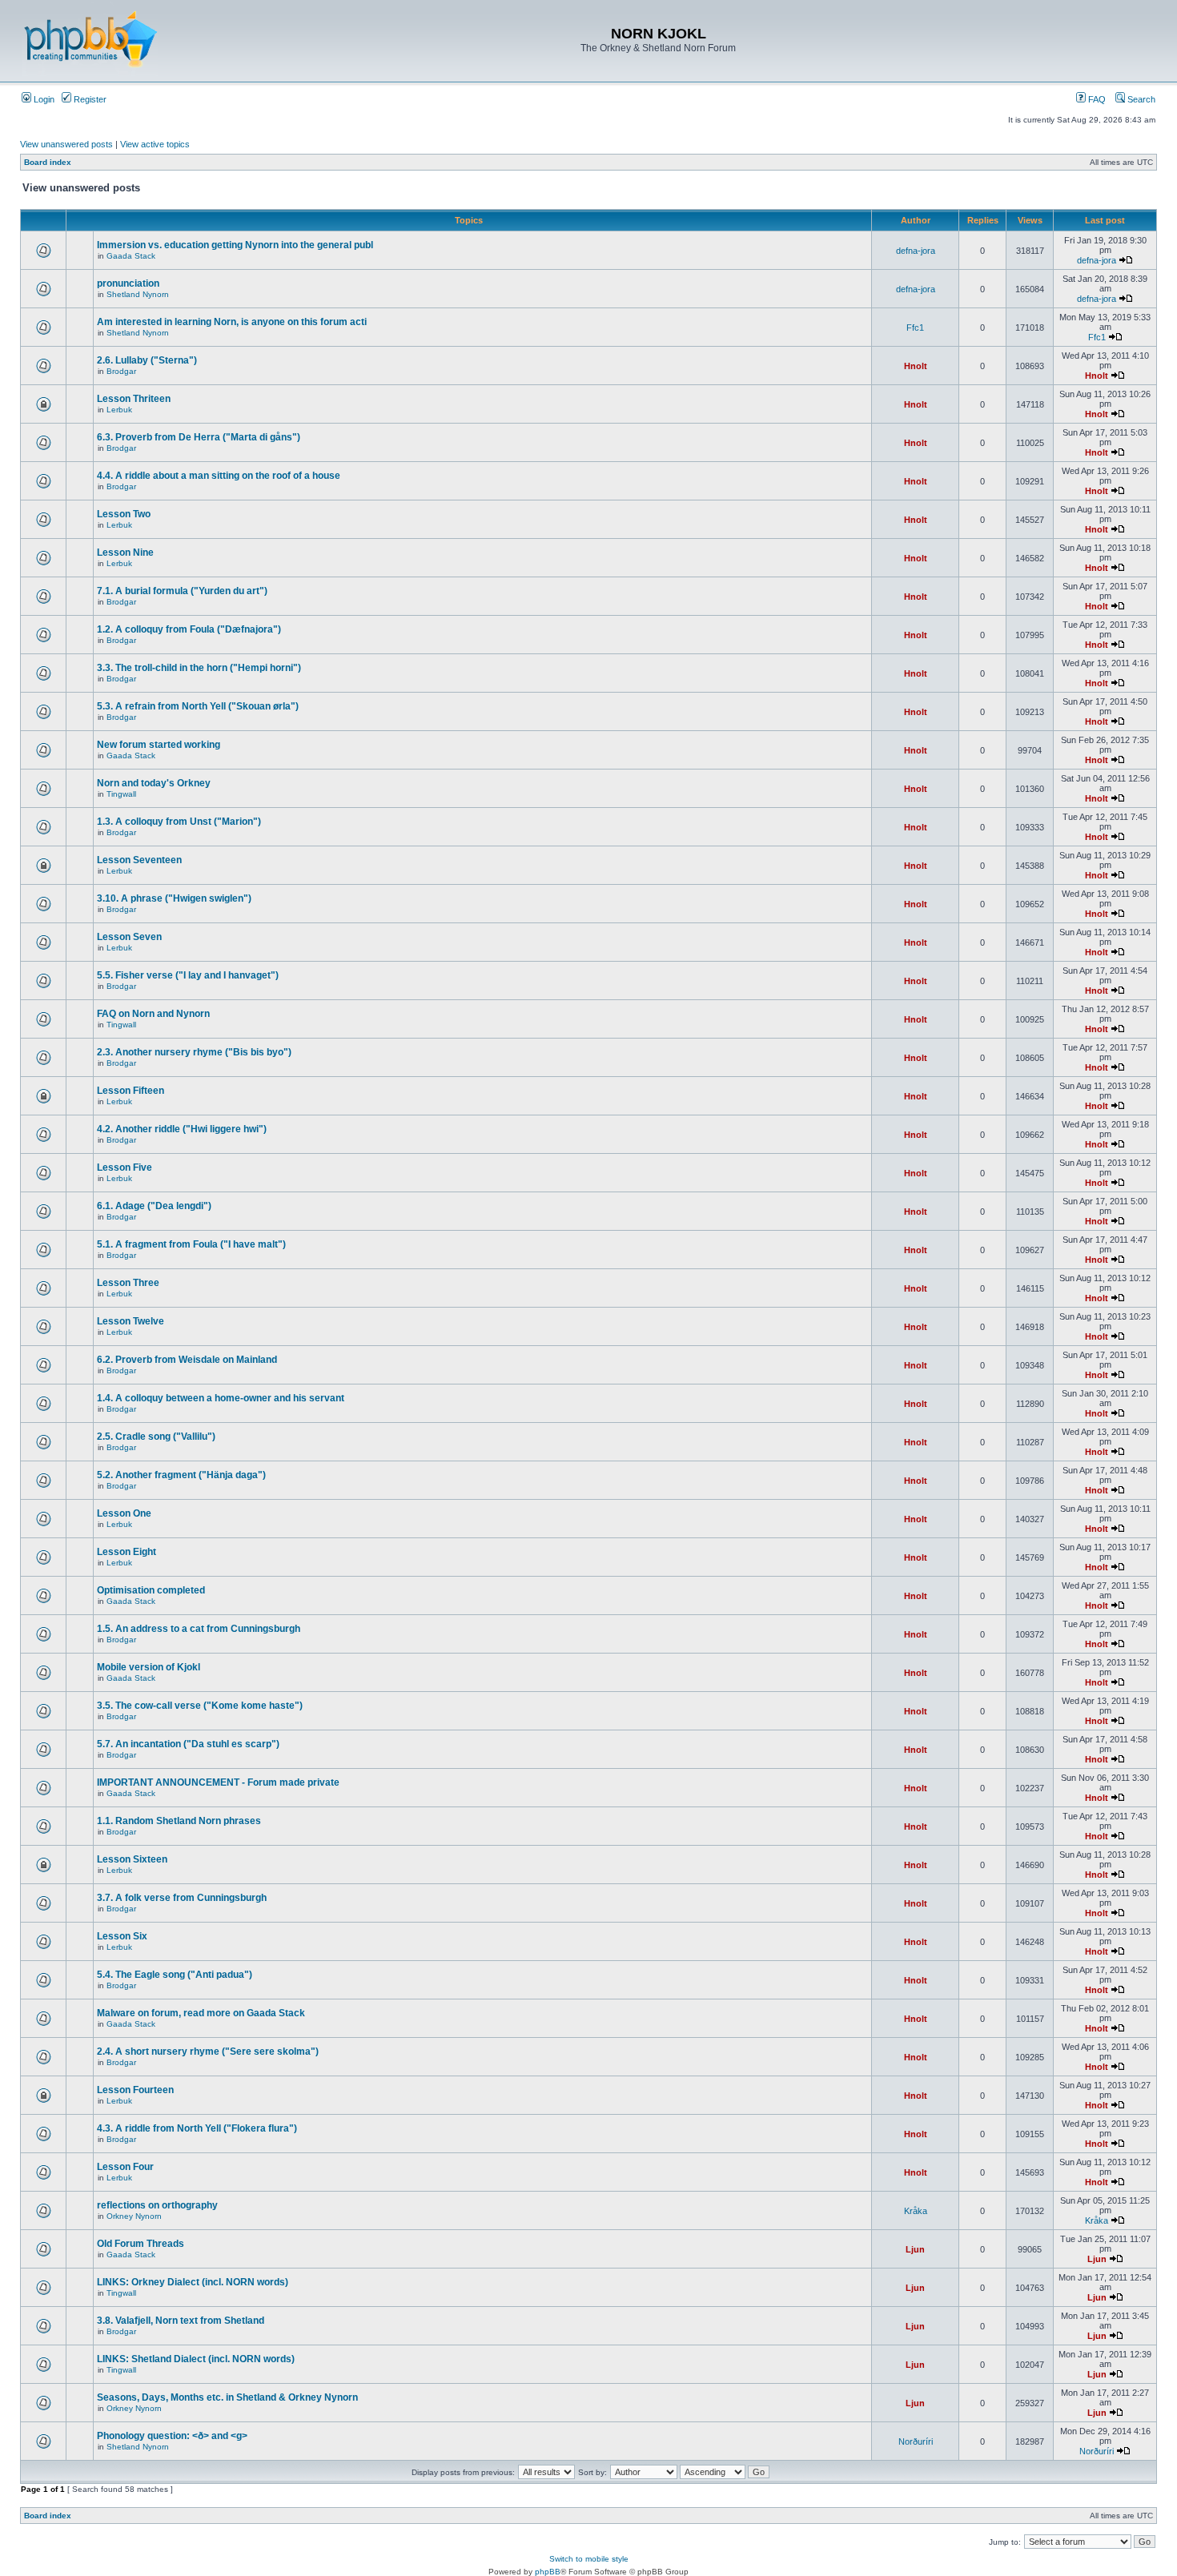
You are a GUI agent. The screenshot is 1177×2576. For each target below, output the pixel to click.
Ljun (915, 2249)
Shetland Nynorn (138, 294)
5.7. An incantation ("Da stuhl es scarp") (188, 1744)
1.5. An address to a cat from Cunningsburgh (199, 1629)
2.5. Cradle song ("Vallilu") (156, 1437)
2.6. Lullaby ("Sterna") (147, 360)
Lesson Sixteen (132, 1859)
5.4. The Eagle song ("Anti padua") (175, 1975)
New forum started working (159, 745)
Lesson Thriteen (134, 399)
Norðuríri (916, 2441)
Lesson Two (124, 514)
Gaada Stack (131, 256)
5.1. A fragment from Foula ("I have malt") (191, 1244)
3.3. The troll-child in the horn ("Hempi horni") (199, 668)
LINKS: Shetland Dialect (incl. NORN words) (196, 2359)
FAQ (1096, 99)
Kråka (916, 2211)
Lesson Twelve (131, 1321)
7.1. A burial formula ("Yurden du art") (182, 591)
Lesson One (124, 1513)
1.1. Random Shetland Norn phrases (179, 1821)
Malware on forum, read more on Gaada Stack (201, 2013)
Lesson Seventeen (139, 860)
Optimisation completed (151, 1590)
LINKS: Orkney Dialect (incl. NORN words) (193, 2282)
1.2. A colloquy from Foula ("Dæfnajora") (189, 629)
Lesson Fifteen (131, 1091)
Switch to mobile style (589, 2559)
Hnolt (916, 366)
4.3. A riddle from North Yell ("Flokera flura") (197, 2128)
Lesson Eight (127, 1552)
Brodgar (121, 371)
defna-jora (916, 251)
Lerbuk (119, 410)
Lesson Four (125, 2167)
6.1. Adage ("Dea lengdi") (154, 1206)
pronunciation (128, 283)
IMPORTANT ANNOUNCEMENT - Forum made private (218, 1782)
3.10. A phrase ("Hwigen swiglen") (174, 898)
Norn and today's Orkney (154, 783)
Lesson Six (122, 1936)
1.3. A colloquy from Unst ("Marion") (179, 822)
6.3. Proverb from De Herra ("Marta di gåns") (199, 437)
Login (43, 99)
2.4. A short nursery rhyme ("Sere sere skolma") (208, 2052)
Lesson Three (128, 1283)
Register (89, 99)
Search (1140, 99)
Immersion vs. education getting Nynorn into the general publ (235, 245)
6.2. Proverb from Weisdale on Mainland (187, 1360)
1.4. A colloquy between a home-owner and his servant (221, 1398)
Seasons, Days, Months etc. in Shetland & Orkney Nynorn (227, 2397)
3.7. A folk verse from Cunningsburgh (182, 1898)
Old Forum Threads (141, 2244)
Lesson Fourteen (135, 2090)
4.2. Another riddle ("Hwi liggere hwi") (182, 1129)
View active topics (155, 144)
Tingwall (121, 794)
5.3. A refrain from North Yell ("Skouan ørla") (198, 706)
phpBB (548, 2572)
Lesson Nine (125, 553)
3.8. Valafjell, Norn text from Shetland (181, 2321)
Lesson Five (125, 1167)
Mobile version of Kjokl (149, 1667)
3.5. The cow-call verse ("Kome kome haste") (200, 1706)
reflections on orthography (157, 2205)
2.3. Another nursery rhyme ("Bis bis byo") (194, 1052)
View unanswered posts (66, 144)
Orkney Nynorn (134, 2216)
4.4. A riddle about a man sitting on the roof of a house (219, 476)
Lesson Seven (129, 937)
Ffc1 (915, 328)
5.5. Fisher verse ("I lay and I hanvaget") (188, 975)
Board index (48, 162)
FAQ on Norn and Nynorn (153, 1014)
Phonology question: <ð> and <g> (172, 2436)
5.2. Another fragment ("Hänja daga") (181, 1475)
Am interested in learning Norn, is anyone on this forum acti (232, 322)
